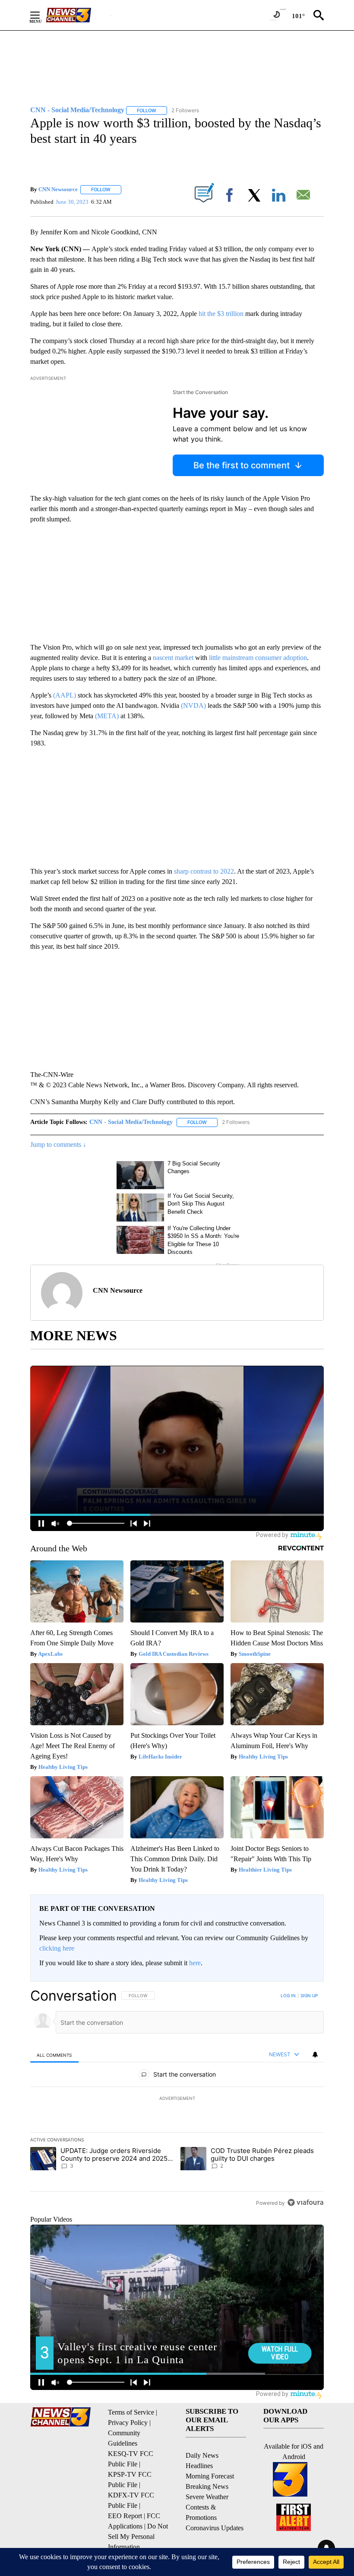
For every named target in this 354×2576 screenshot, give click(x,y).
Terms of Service (131, 2412)
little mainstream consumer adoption (258, 658)
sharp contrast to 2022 (204, 871)
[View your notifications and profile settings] (315, 2055)
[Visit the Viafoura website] (305, 2202)
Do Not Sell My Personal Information (138, 2537)
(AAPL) (65, 695)
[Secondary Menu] (41, 15)
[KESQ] (78, 15)
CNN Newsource (58, 189)
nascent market (173, 658)
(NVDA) (193, 706)
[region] (177, 2099)
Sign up (309, 1995)
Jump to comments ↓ (58, 1144)
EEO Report (125, 2516)
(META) (107, 716)
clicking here (57, 1948)
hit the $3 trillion (221, 314)
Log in (288, 1995)
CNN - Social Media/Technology (131, 1122)
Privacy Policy (128, 2423)
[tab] (54, 2055)
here (195, 1963)
